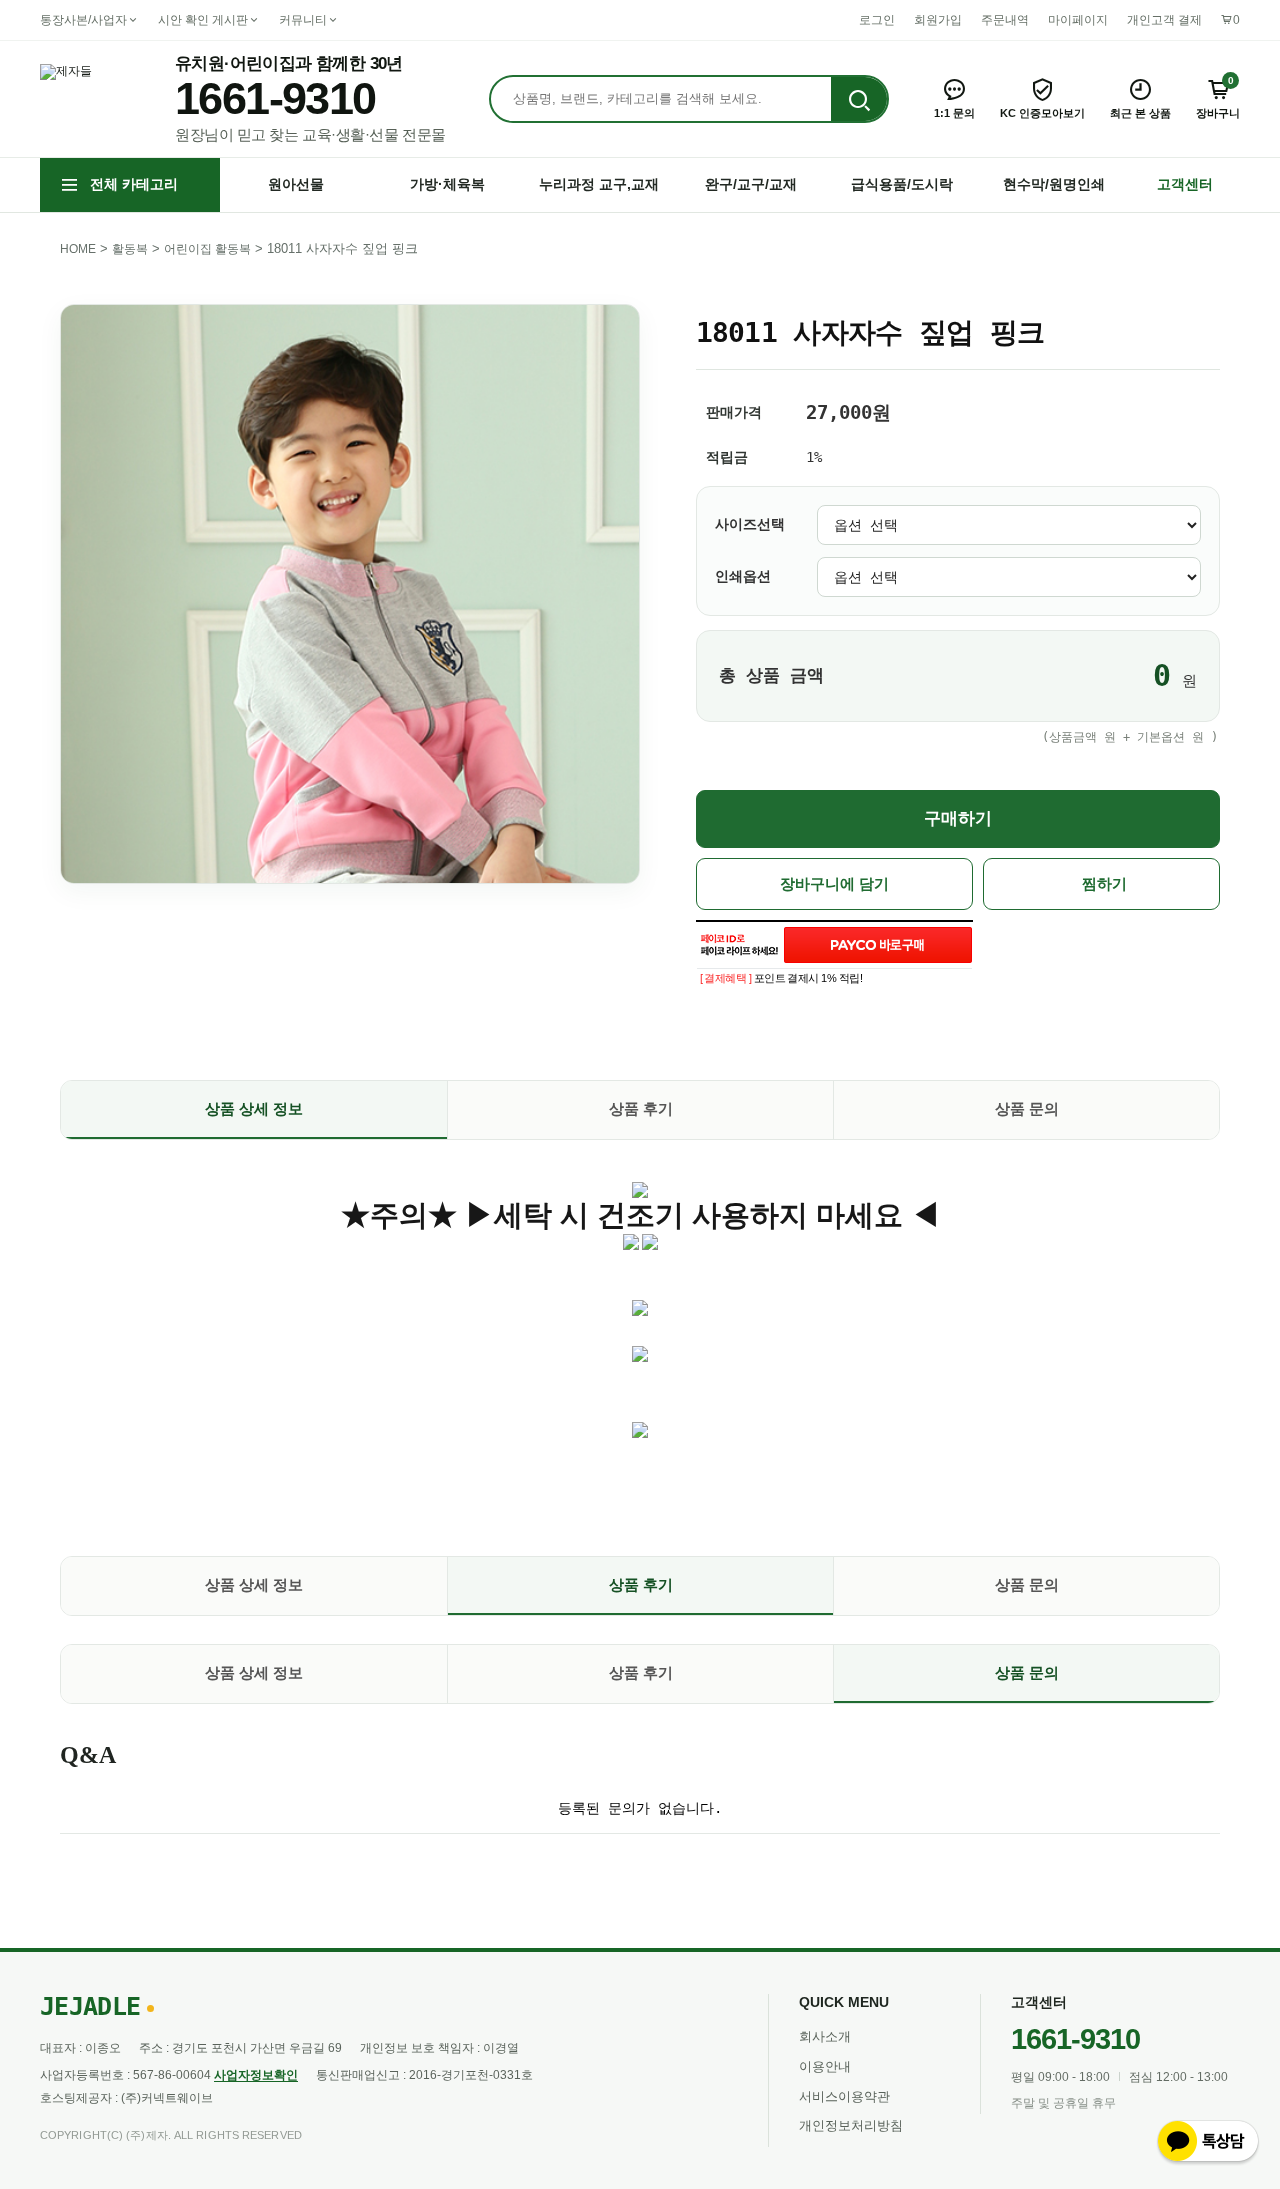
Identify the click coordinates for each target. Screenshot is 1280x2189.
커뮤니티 (303, 20)
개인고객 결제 (1164, 20)
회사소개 (825, 2036)
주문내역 (1005, 20)
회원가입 (938, 20)
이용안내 (825, 2066)
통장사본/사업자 (83, 20)
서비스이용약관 (844, 2096)
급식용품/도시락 (902, 184)
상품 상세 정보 (254, 1108)
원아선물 (296, 184)
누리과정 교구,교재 (599, 184)
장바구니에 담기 (834, 884)
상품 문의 (1027, 1108)
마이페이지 (1078, 20)
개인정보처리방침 (851, 2125)
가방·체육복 (447, 184)
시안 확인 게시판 (203, 20)
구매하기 (958, 818)
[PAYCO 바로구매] (878, 945)
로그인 (877, 20)
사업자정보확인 (256, 2075)
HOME (78, 249)
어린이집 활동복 (207, 249)
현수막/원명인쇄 (1054, 184)
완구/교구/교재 (751, 184)
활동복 (130, 249)
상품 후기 (641, 1108)
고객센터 (1185, 184)
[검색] (859, 100)
